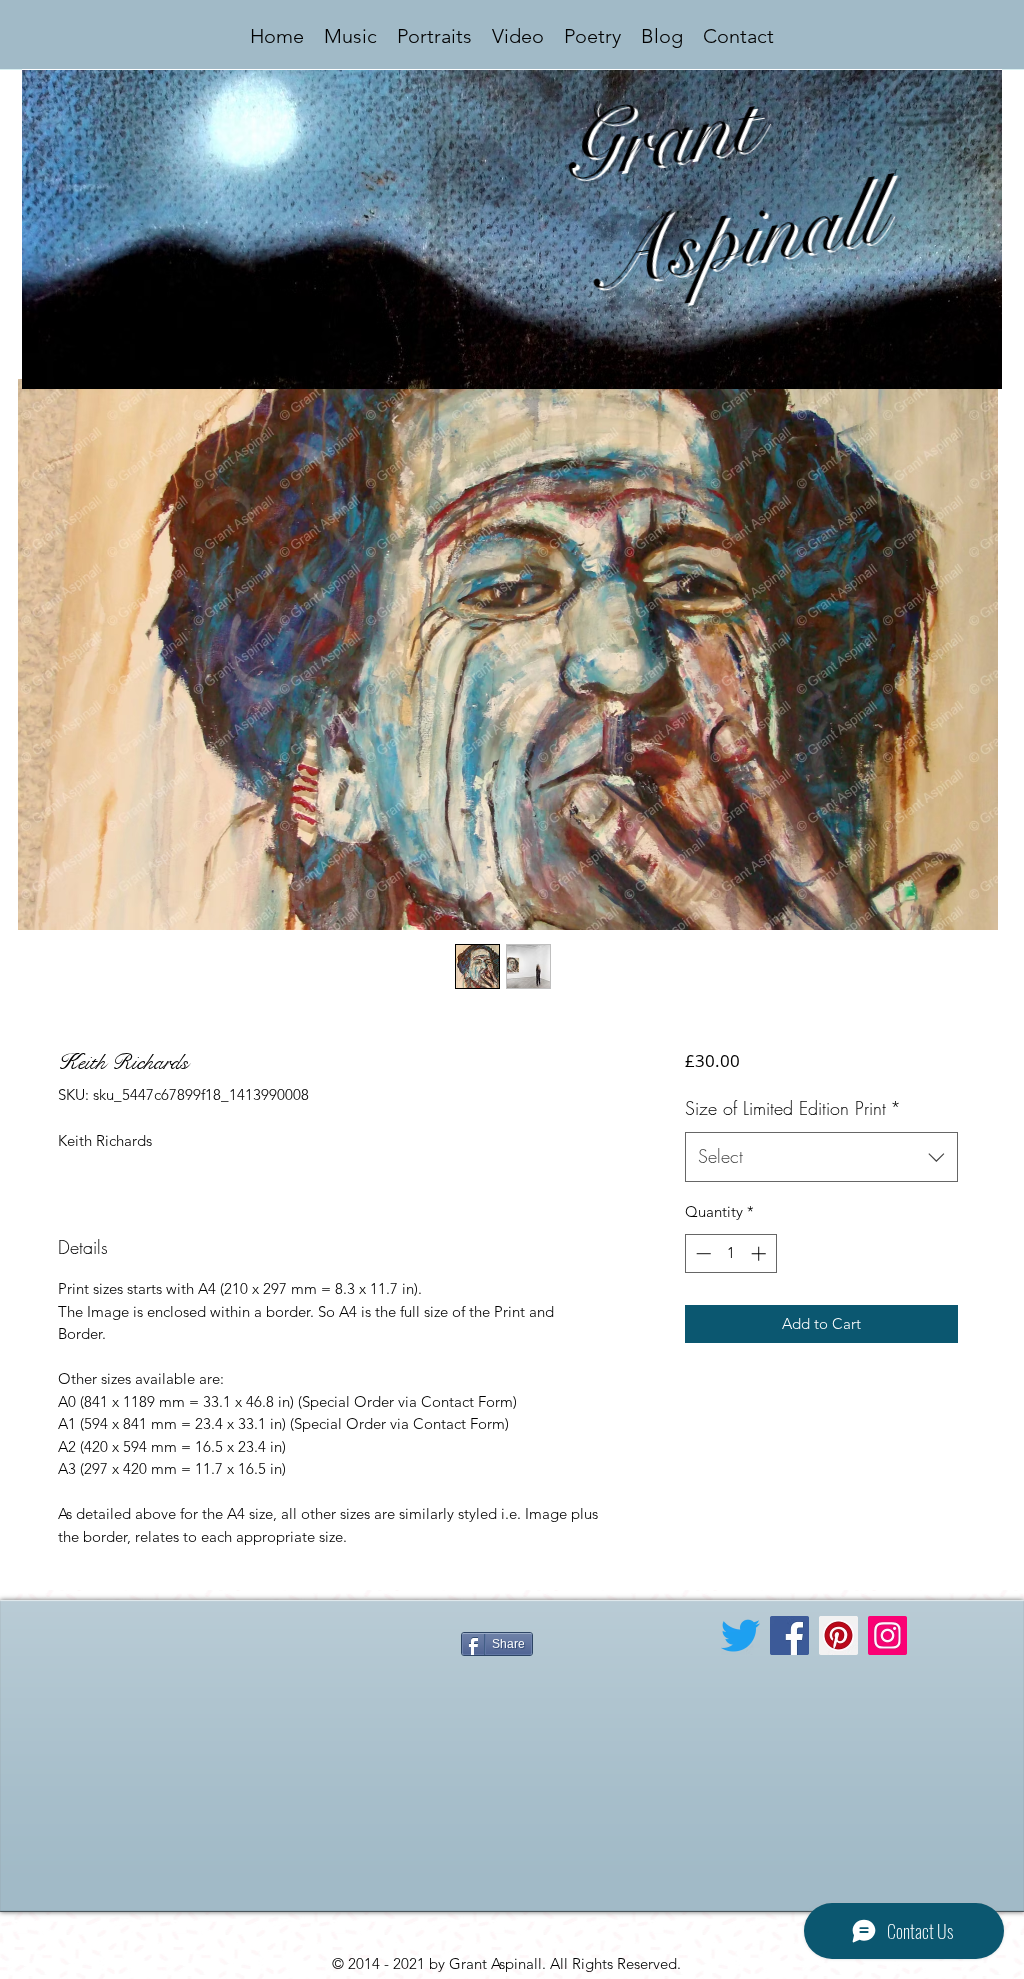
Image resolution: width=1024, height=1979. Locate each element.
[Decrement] (701, 1253)
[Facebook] (789, 1635)
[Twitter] (740, 1635)
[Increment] (760, 1253)
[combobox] (821, 1157)
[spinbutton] (730, 1253)
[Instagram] (887, 1635)
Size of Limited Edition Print (793, 1108)
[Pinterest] (838, 1635)
